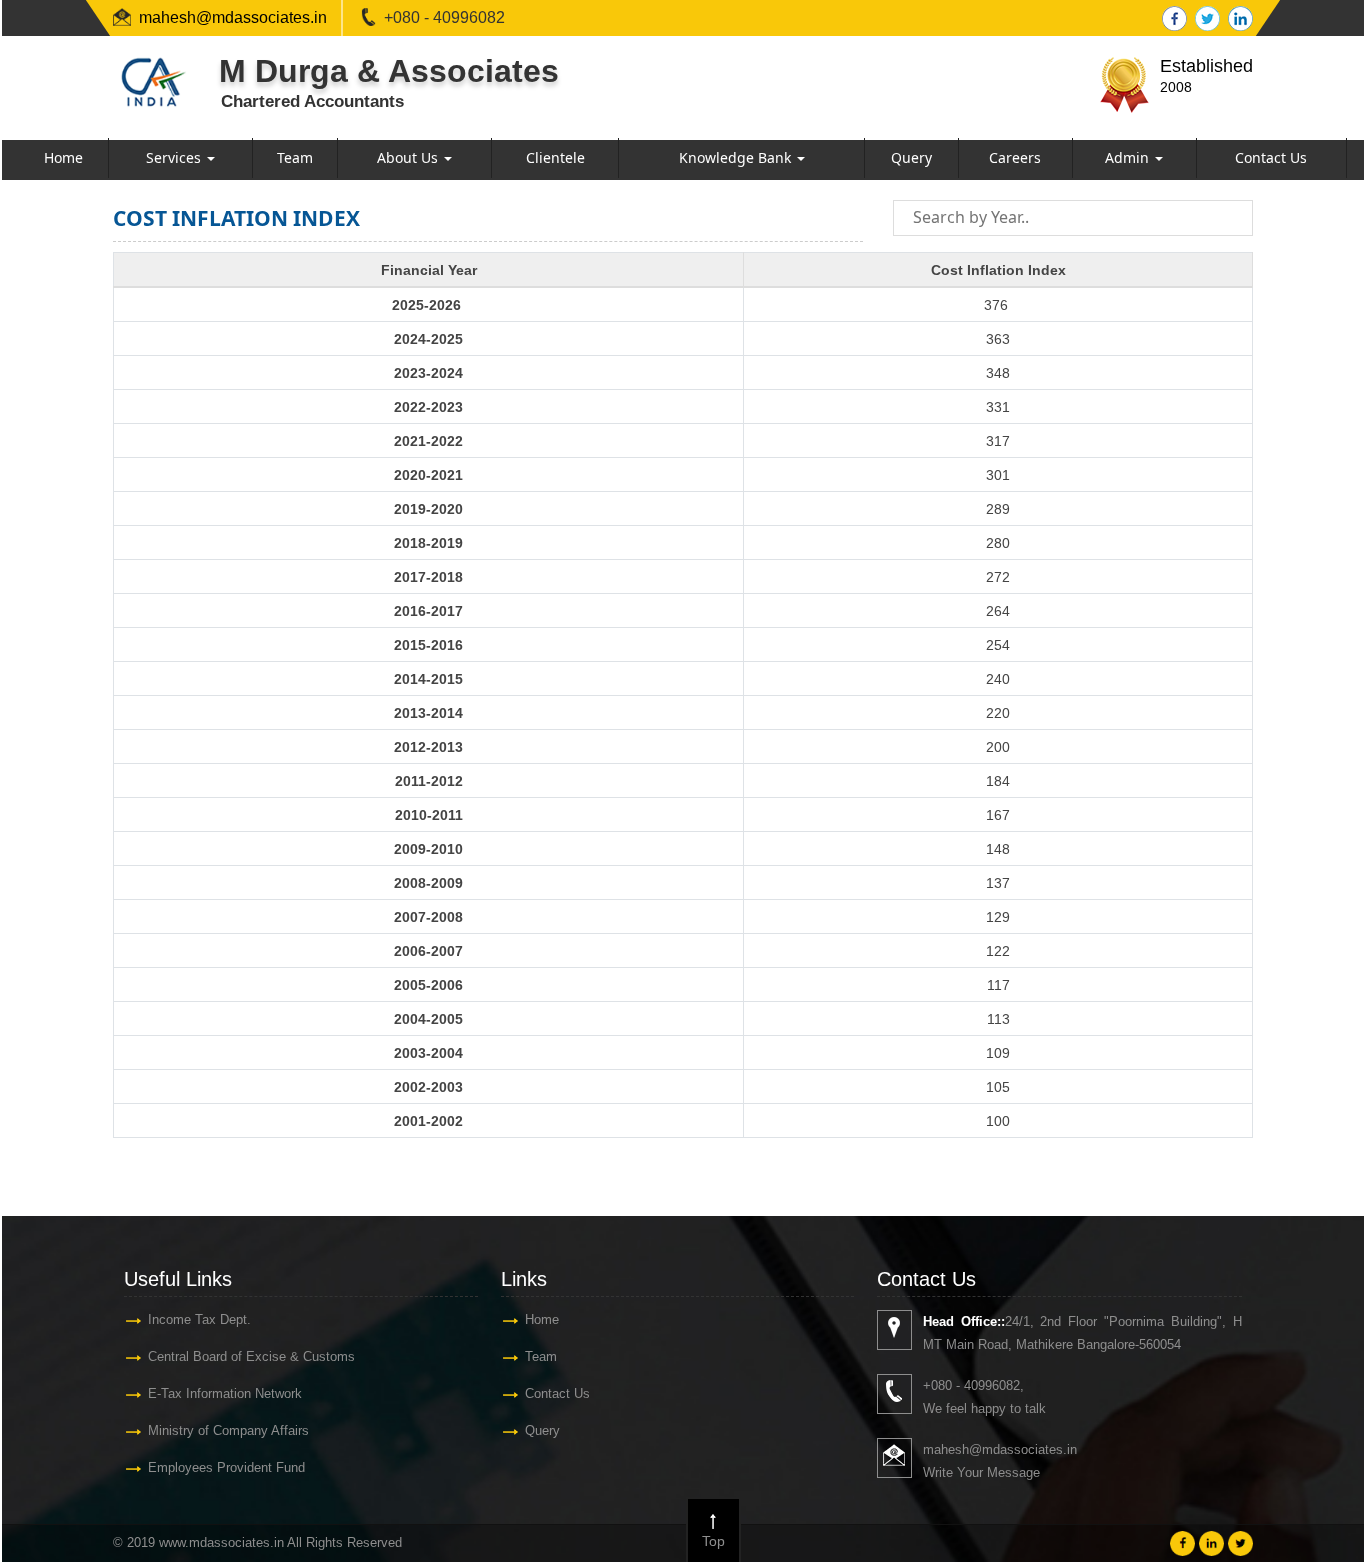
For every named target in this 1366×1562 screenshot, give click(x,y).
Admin (1129, 157)
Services (175, 157)
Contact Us (1271, 157)
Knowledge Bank (737, 157)
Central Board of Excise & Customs (251, 1356)
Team (295, 157)
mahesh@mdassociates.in (233, 17)
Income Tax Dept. (199, 1319)
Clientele (555, 157)
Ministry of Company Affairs (228, 1430)
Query (911, 157)
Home (63, 157)
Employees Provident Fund (226, 1467)
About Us (409, 157)
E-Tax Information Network (225, 1393)
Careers (1015, 157)
